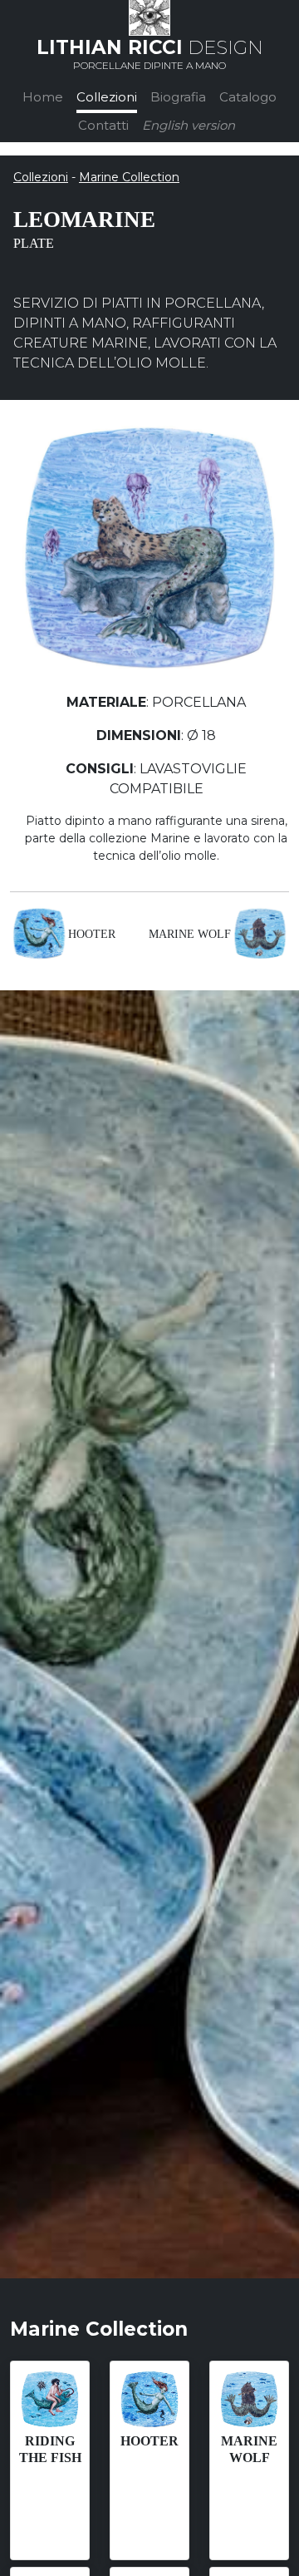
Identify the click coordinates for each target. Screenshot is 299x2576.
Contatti (103, 125)
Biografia (178, 97)
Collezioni (107, 97)
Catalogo (248, 97)
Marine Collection (129, 177)
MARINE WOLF (190, 934)
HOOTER (92, 934)
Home (43, 97)
